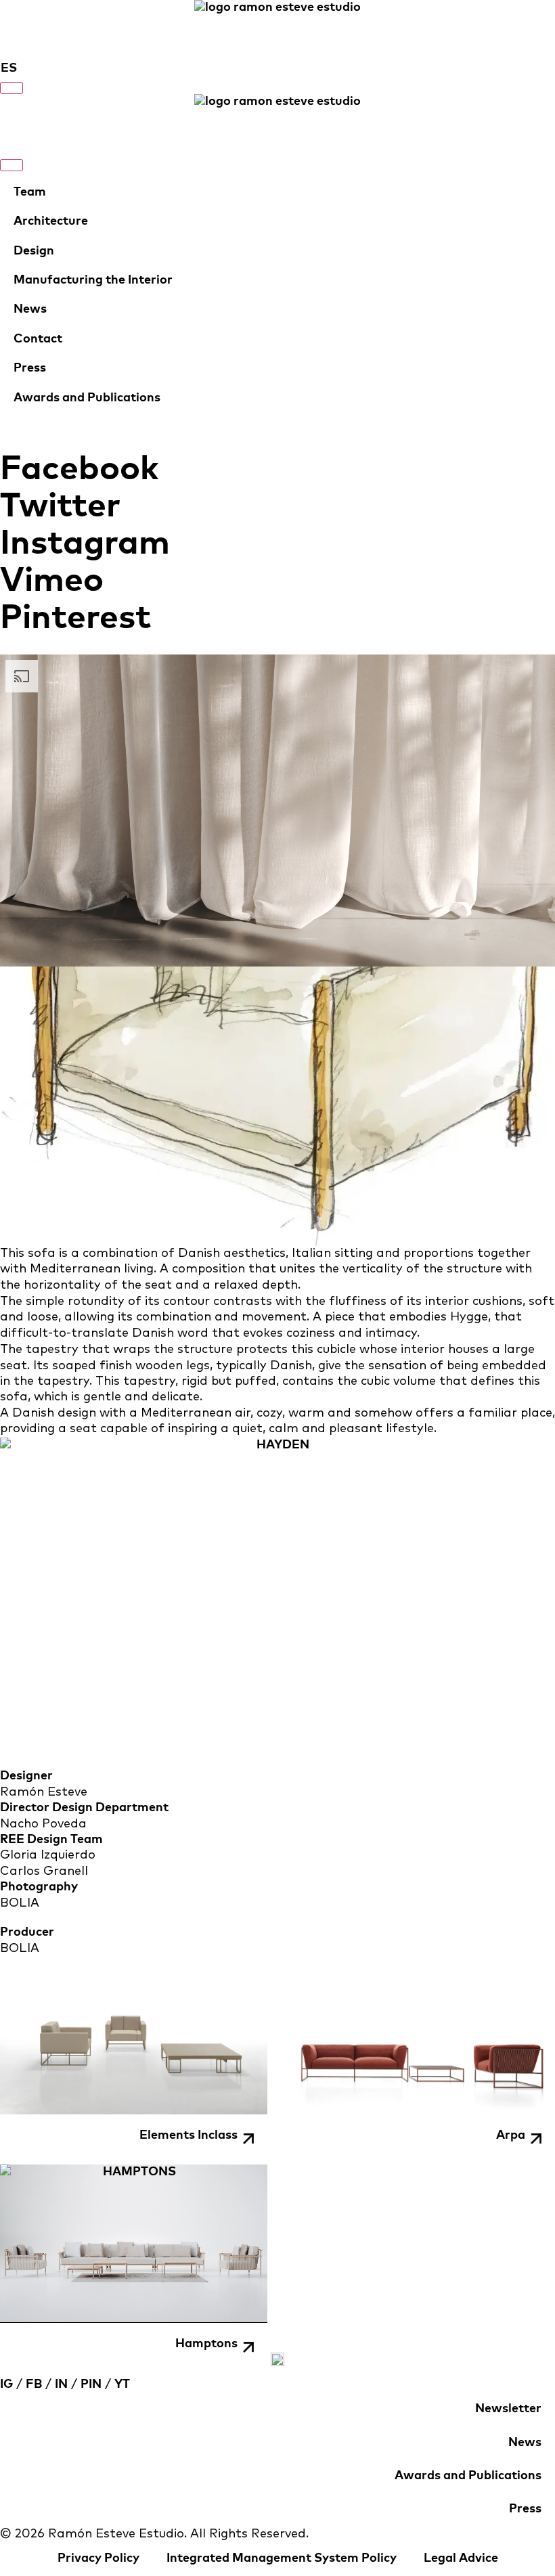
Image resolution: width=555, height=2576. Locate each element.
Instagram (85, 543)
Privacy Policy (98, 2558)
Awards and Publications (87, 398)
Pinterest (75, 618)
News (30, 309)
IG (6, 2384)
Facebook (79, 469)
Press (30, 368)
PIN (91, 2384)
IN (61, 2384)
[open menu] (12, 88)
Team (30, 192)
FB (34, 2384)
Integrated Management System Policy (282, 2558)
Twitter (60, 506)
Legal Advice (461, 2558)
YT (122, 2384)
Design (34, 251)
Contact (38, 339)
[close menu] (12, 165)
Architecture (51, 221)
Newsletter (508, 2409)
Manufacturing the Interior (93, 280)
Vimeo (52, 581)
